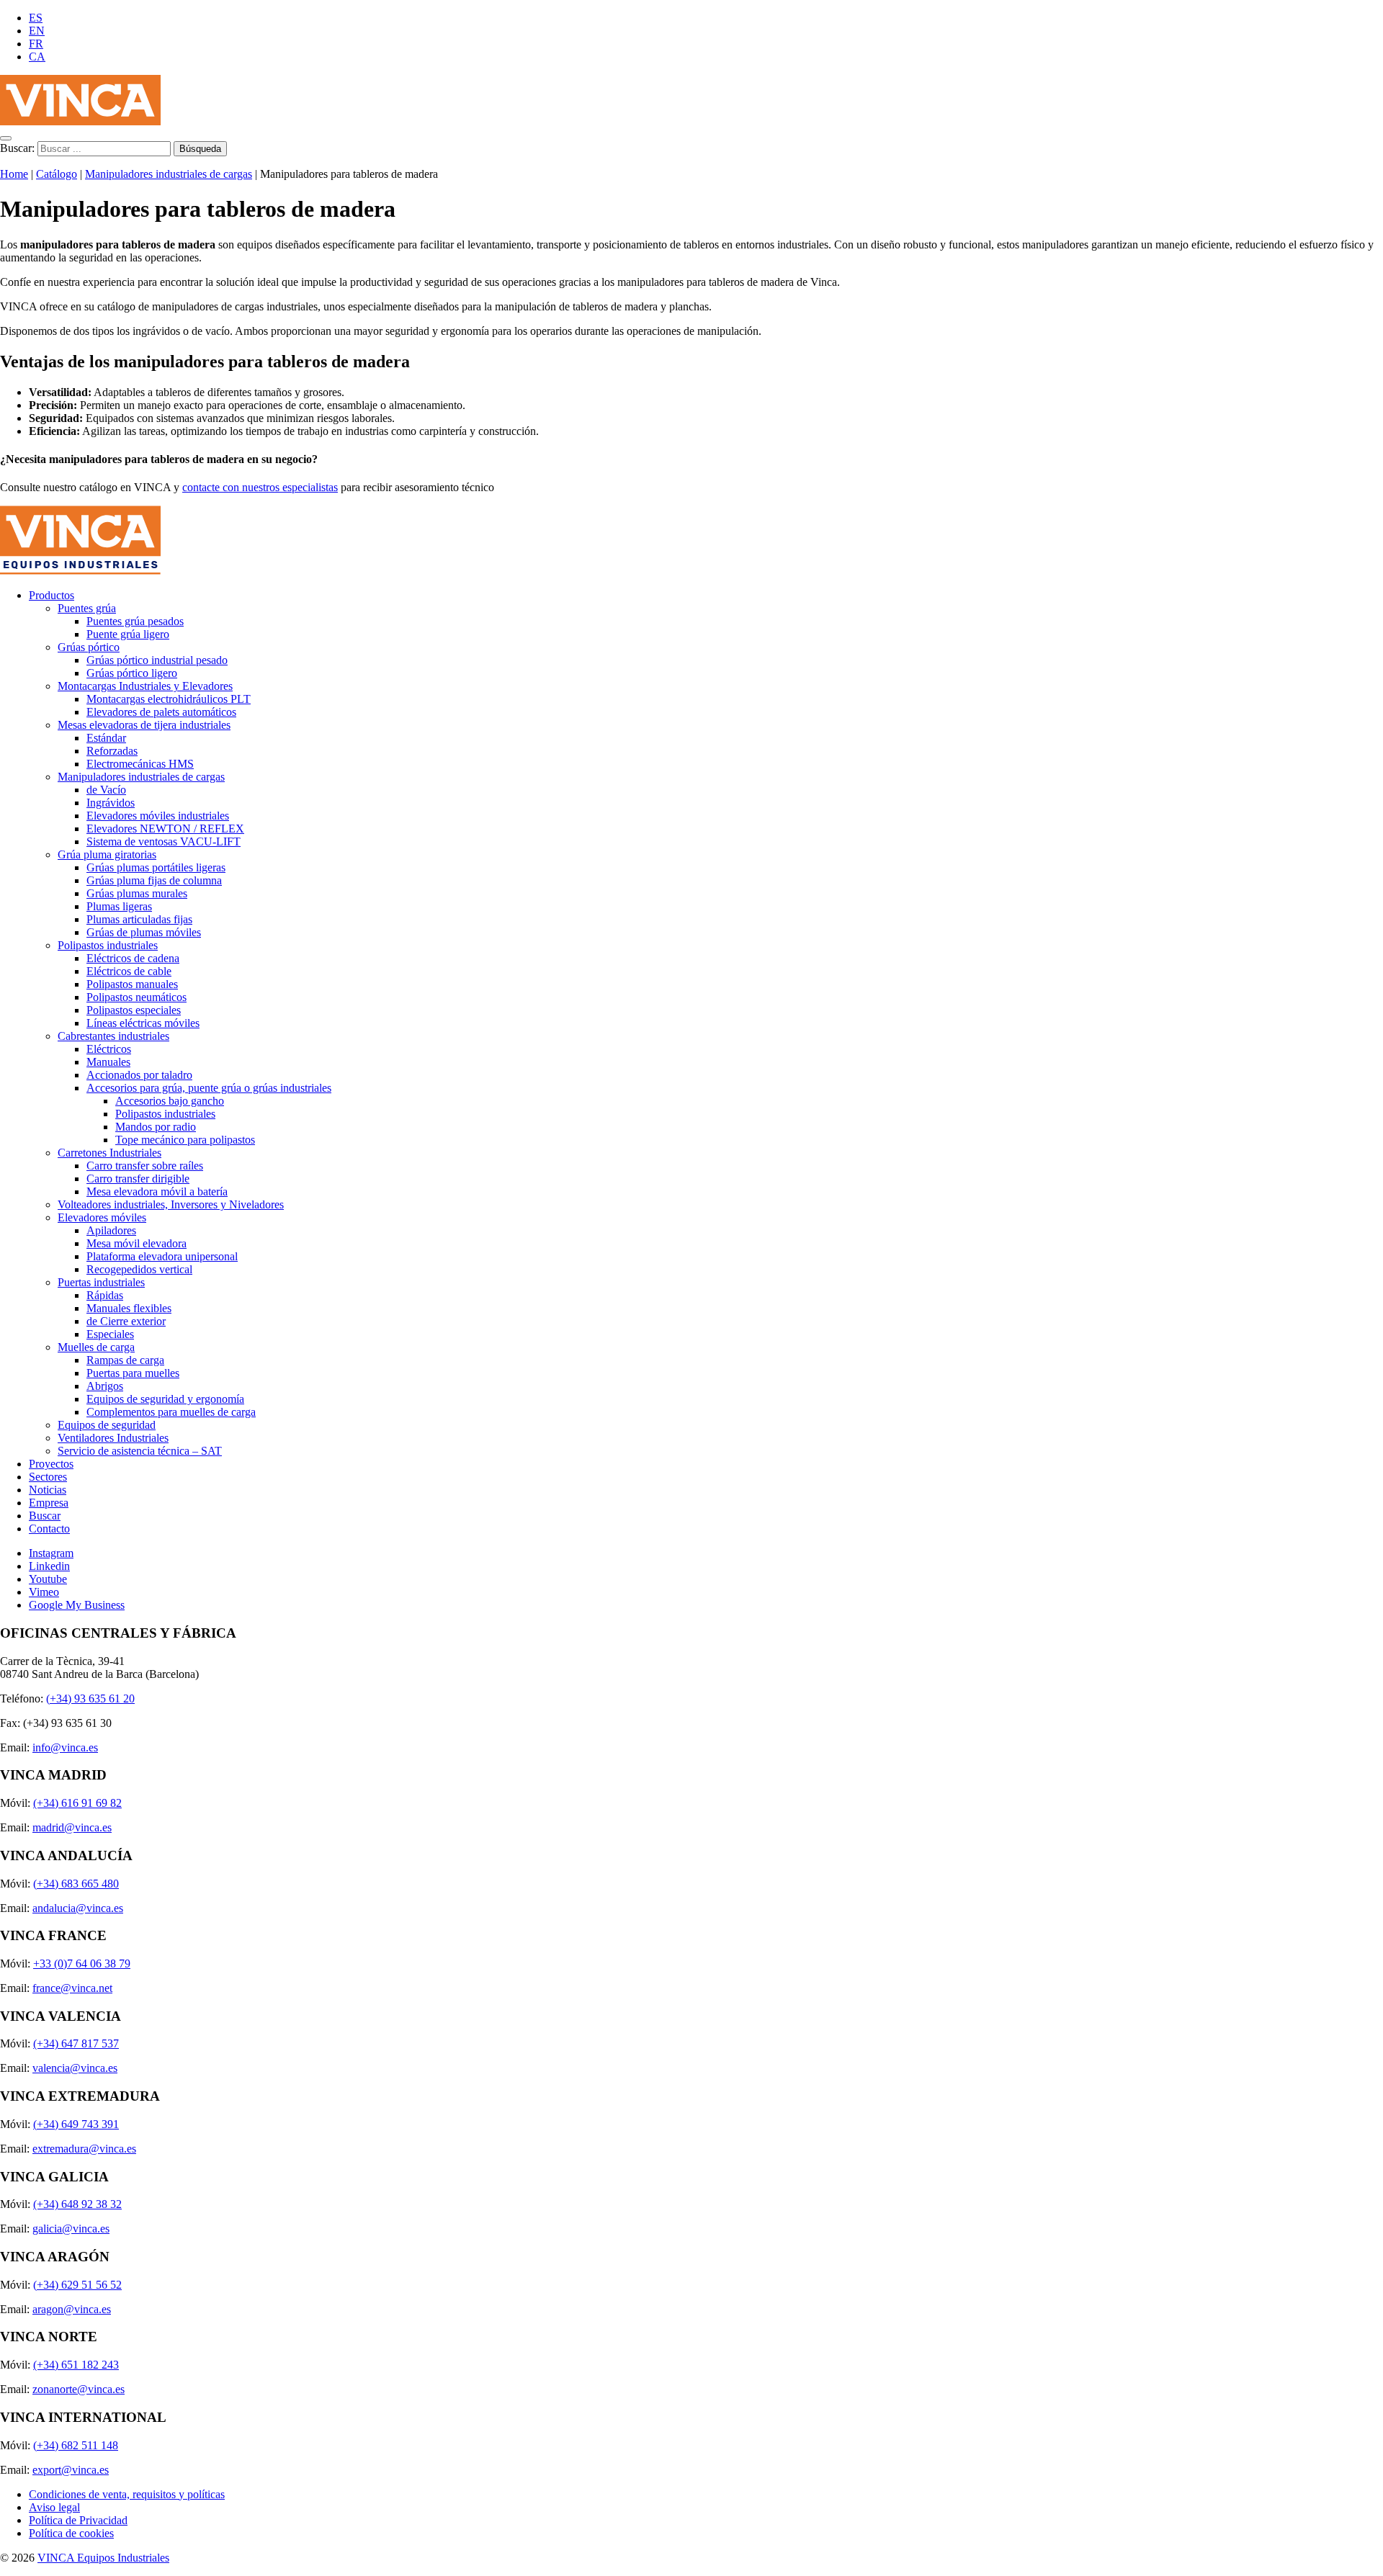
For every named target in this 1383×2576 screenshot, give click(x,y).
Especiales (110, 1334)
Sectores (48, 1477)
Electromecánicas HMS (140, 764)
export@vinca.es (71, 2470)
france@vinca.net (72, 1988)
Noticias (48, 1490)
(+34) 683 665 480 (76, 1884)
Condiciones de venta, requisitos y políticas (127, 2494)
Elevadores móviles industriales (158, 816)
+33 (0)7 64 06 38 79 (82, 1964)
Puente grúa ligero (128, 634)
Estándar (106, 738)
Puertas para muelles (133, 1373)
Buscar (45, 1516)
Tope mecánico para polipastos (185, 1140)
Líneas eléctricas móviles (143, 1023)
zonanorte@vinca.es (79, 2389)
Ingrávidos (111, 803)
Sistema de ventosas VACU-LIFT (164, 842)
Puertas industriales (101, 1282)
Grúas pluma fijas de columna (154, 880)
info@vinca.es (65, 1747)
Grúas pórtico (89, 647)
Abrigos (105, 1386)
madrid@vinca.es (72, 1827)
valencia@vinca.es (75, 2068)
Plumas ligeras (119, 906)
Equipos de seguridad (107, 1425)
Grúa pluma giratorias (107, 854)
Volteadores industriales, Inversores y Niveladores (171, 1204)
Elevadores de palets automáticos (161, 712)
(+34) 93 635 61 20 (90, 1698)
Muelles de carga (96, 1347)
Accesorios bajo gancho (170, 1101)
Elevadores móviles (102, 1217)
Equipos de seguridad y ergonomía (165, 1399)
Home (14, 174)
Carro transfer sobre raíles (145, 1166)
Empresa (49, 1503)
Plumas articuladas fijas (139, 919)
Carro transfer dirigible (138, 1179)
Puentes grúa (87, 608)
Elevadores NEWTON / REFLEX (165, 829)
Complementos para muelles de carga (171, 1412)
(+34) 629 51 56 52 (77, 2285)
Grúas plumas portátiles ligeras (156, 867)
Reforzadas (112, 751)
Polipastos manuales (132, 984)
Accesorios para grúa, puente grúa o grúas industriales (209, 1088)
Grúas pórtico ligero (132, 673)
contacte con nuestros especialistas (260, 487)
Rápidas (105, 1295)
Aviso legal (54, 2507)
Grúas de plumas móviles (144, 932)
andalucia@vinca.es (78, 1908)
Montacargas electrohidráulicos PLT (169, 699)
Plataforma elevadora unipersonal (162, 1256)
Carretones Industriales (109, 1153)
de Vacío (106, 790)
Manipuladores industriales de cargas (169, 174)
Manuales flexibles (129, 1308)
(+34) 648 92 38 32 (77, 2204)
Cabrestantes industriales (113, 1036)
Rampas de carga (125, 1360)
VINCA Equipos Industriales (103, 2558)
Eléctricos (109, 1049)
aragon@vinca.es (72, 2309)
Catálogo (57, 174)
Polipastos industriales (108, 945)
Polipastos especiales (134, 1010)
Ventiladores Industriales (113, 1438)
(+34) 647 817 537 (76, 2043)
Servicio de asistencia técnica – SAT (140, 1451)
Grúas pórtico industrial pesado (157, 660)
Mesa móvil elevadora (136, 1243)
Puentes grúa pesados (135, 621)
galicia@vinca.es (71, 2229)
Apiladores (111, 1230)
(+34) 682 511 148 (76, 2445)
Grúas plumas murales (137, 893)
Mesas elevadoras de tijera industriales (144, 725)
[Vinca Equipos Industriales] (80, 121)
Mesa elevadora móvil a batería (157, 1191)
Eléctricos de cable (129, 971)
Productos (52, 595)
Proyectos (51, 1464)
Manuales (108, 1062)
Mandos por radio (156, 1127)
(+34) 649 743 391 (76, 2124)
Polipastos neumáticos (136, 997)
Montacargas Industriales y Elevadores (145, 686)
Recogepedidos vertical (139, 1269)
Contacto (49, 1529)
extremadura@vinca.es (84, 2149)
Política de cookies (71, 2533)
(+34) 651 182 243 (76, 2365)
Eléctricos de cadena (133, 958)
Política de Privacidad (78, 2520)
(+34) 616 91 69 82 (77, 1803)
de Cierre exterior (126, 1321)
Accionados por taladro (139, 1075)
